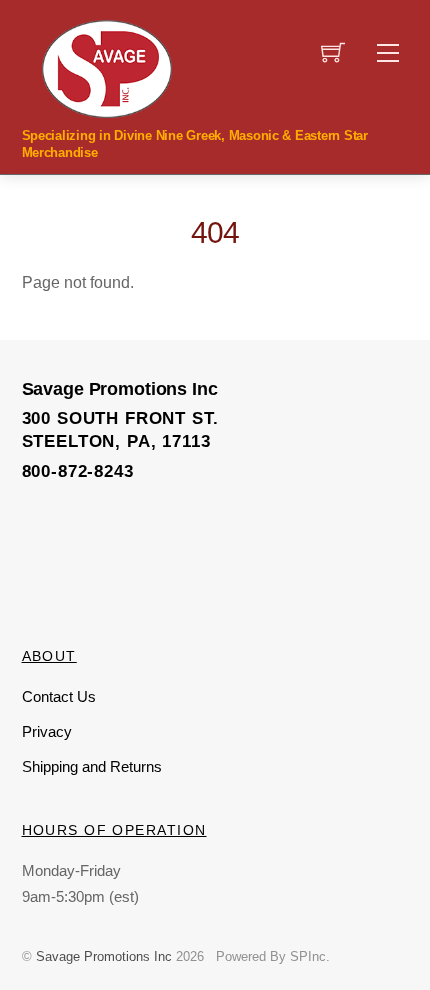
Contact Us (59, 696)
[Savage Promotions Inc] (107, 67)
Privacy (47, 731)
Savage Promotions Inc (104, 956)
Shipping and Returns (92, 766)
